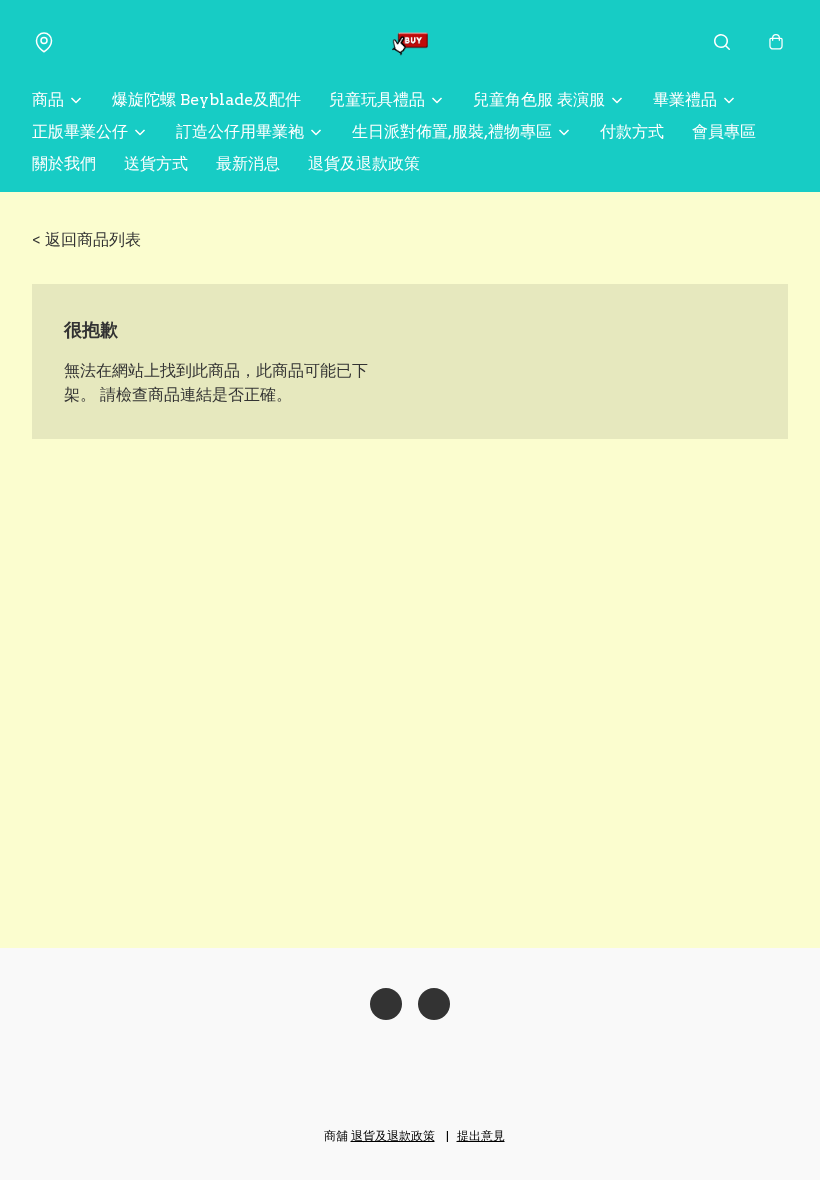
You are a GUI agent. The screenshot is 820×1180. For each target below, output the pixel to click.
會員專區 (724, 131)
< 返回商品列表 (86, 239)
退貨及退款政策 (364, 163)
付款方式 (632, 131)
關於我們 (64, 163)
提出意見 (481, 1135)
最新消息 (248, 163)
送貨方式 (156, 163)
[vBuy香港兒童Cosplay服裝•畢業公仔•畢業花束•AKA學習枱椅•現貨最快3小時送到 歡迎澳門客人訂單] (410, 42)
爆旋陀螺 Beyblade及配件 (206, 99)
